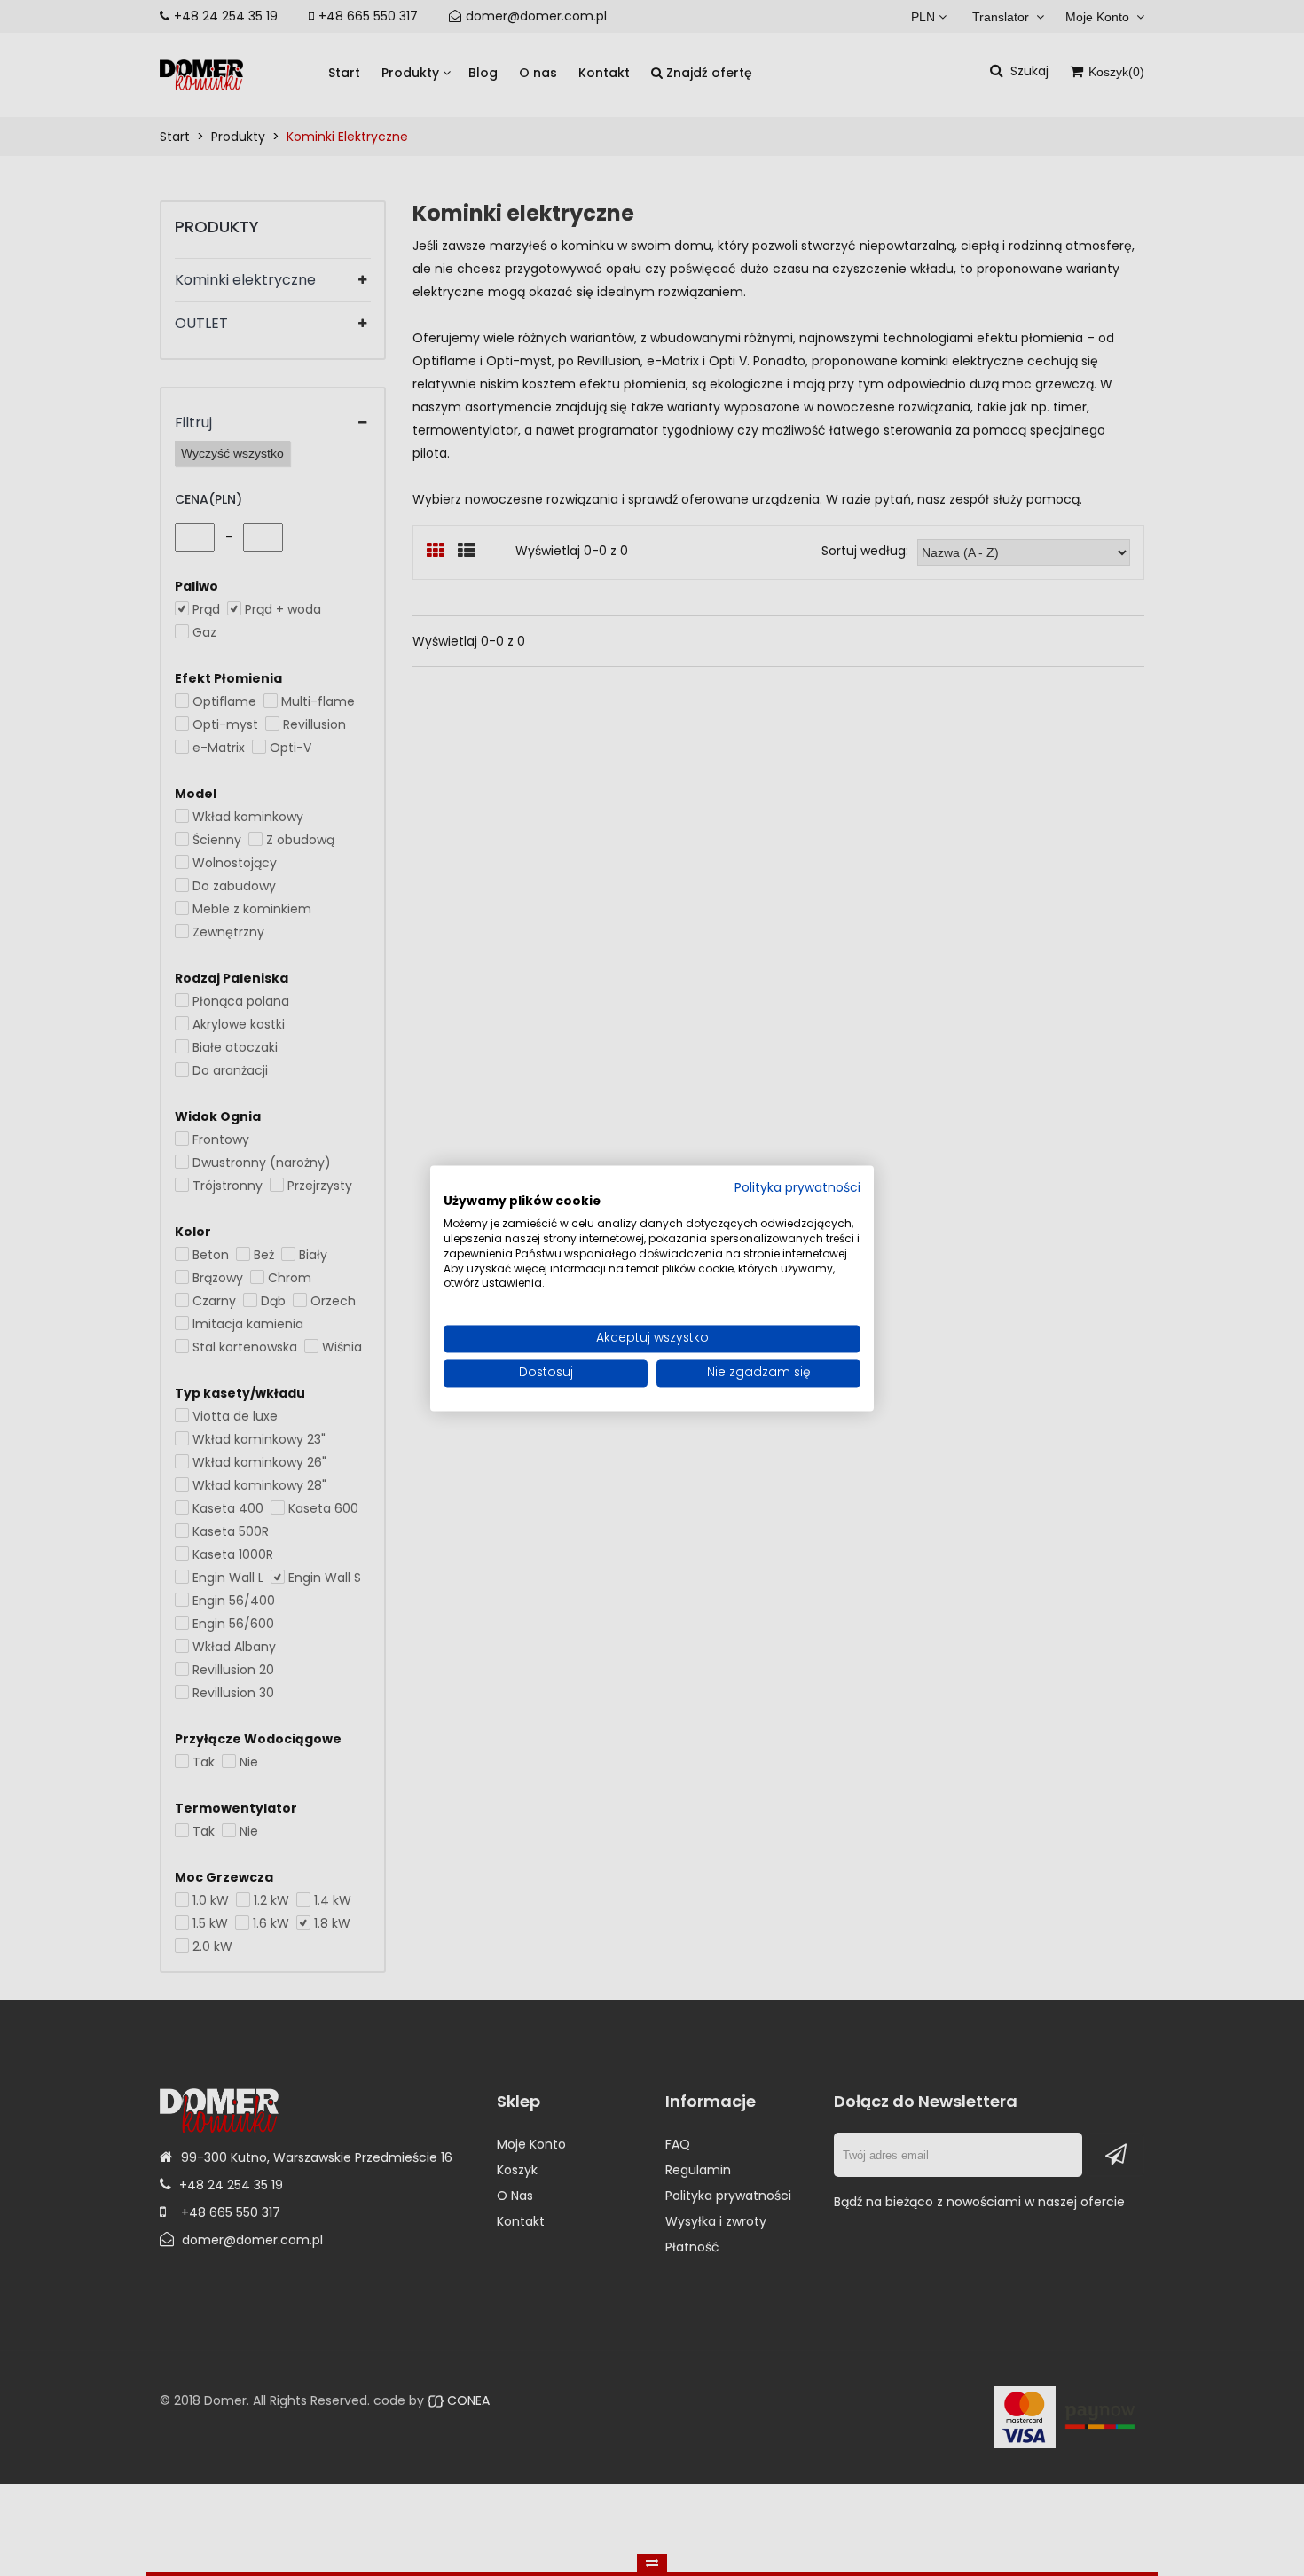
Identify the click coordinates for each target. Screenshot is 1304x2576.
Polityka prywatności (797, 1188)
